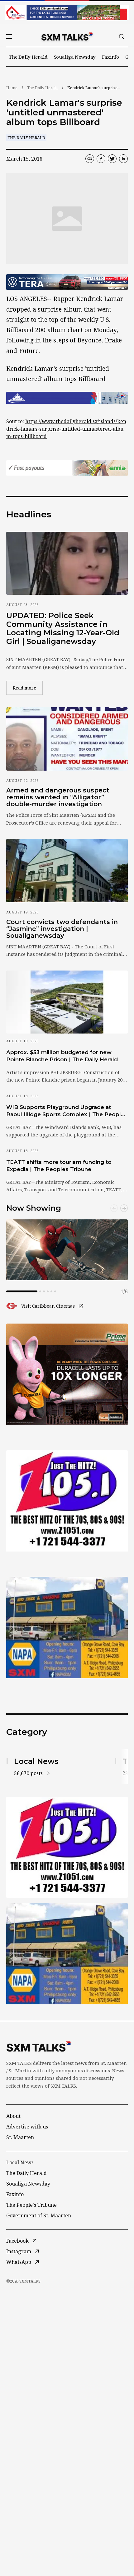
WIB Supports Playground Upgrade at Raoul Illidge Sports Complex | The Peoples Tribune (67, 1111)
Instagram (19, 2251)
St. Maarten (20, 2137)
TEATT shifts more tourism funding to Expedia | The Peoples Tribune (59, 1166)
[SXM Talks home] (67, 36)
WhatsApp (19, 2262)
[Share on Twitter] (112, 159)
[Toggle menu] (9, 36)
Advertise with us (27, 2127)
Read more (28, 688)
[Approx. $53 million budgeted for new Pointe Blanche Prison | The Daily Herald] (67, 1002)
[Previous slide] (114, 1208)
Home (12, 88)
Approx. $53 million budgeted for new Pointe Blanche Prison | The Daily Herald (62, 1056)
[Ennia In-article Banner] (67, 468)
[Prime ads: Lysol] (67, 1374)
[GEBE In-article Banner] (67, 398)
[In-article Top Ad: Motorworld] (67, 282)
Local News (20, 2162)
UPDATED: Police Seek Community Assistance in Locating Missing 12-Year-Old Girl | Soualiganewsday (63, 628)
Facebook (17, 2241)
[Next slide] (124, 1208)
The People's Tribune (31, 2205)
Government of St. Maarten (39, 2215)
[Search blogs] (122, 36)
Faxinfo (110, 57)
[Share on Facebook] (101, 159)
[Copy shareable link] (90, 159)
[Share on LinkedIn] (123, 159)
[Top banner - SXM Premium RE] (67, 13)
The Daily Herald (28, 57)
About (13, 2116)
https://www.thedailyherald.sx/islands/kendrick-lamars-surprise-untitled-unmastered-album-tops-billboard (66, 429)
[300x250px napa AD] (67, 1627)
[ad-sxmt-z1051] (67, 1501)
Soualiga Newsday (75, 57)
